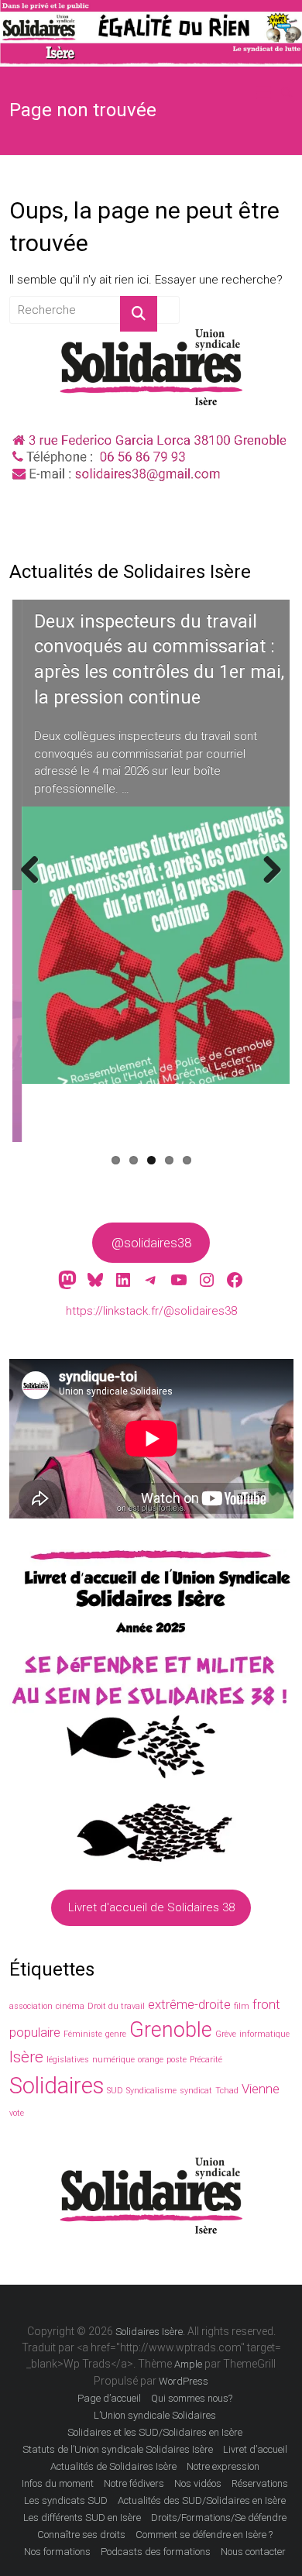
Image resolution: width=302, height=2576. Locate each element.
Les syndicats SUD (66, 2500)
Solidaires (57, 2086)
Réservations (260, 2483)
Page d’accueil (109, 2398)
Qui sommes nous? (192, 2398)
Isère (26, 2057)
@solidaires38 (151, 1243)
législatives (68, 2060)
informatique (264, 2034)
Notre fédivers (134, 2483)
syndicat (196, 2091)
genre (116, 2034)
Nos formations (57, 2552)
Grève (226, 2034)
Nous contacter (253, 2552)
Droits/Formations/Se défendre (219, 2518)
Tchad (227, 2091)
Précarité (206, 2060)
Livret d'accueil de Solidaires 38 (151, 1907)
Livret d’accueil (255, 2449)
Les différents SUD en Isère (82, 2518)
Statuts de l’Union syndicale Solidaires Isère (118, 2449)
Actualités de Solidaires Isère (113, 2466)
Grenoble (171, 2030)
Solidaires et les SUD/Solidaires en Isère (155, 2432)
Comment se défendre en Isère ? (204, 2535)
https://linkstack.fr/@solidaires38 (151, 1311)
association (31, 2006)
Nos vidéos (198, 2483)
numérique (113, 2060)
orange (151, 2060)
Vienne (261, 2089)
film (242, 2006)
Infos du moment (58, 2483)
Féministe (83, 2034)
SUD (115, 2091)
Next (270, 886)
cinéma (70, 2006)
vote (17, 2113)
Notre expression (223, 2466)
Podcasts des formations (156, 2552)
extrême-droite (189, 2004)
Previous (36, 886)
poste (177, 2060)
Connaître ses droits (81, 2535)
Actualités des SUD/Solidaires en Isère (202, 2500)
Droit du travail (116, 2006)
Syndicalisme (151, 2091)
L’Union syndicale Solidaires (155, 2415)
